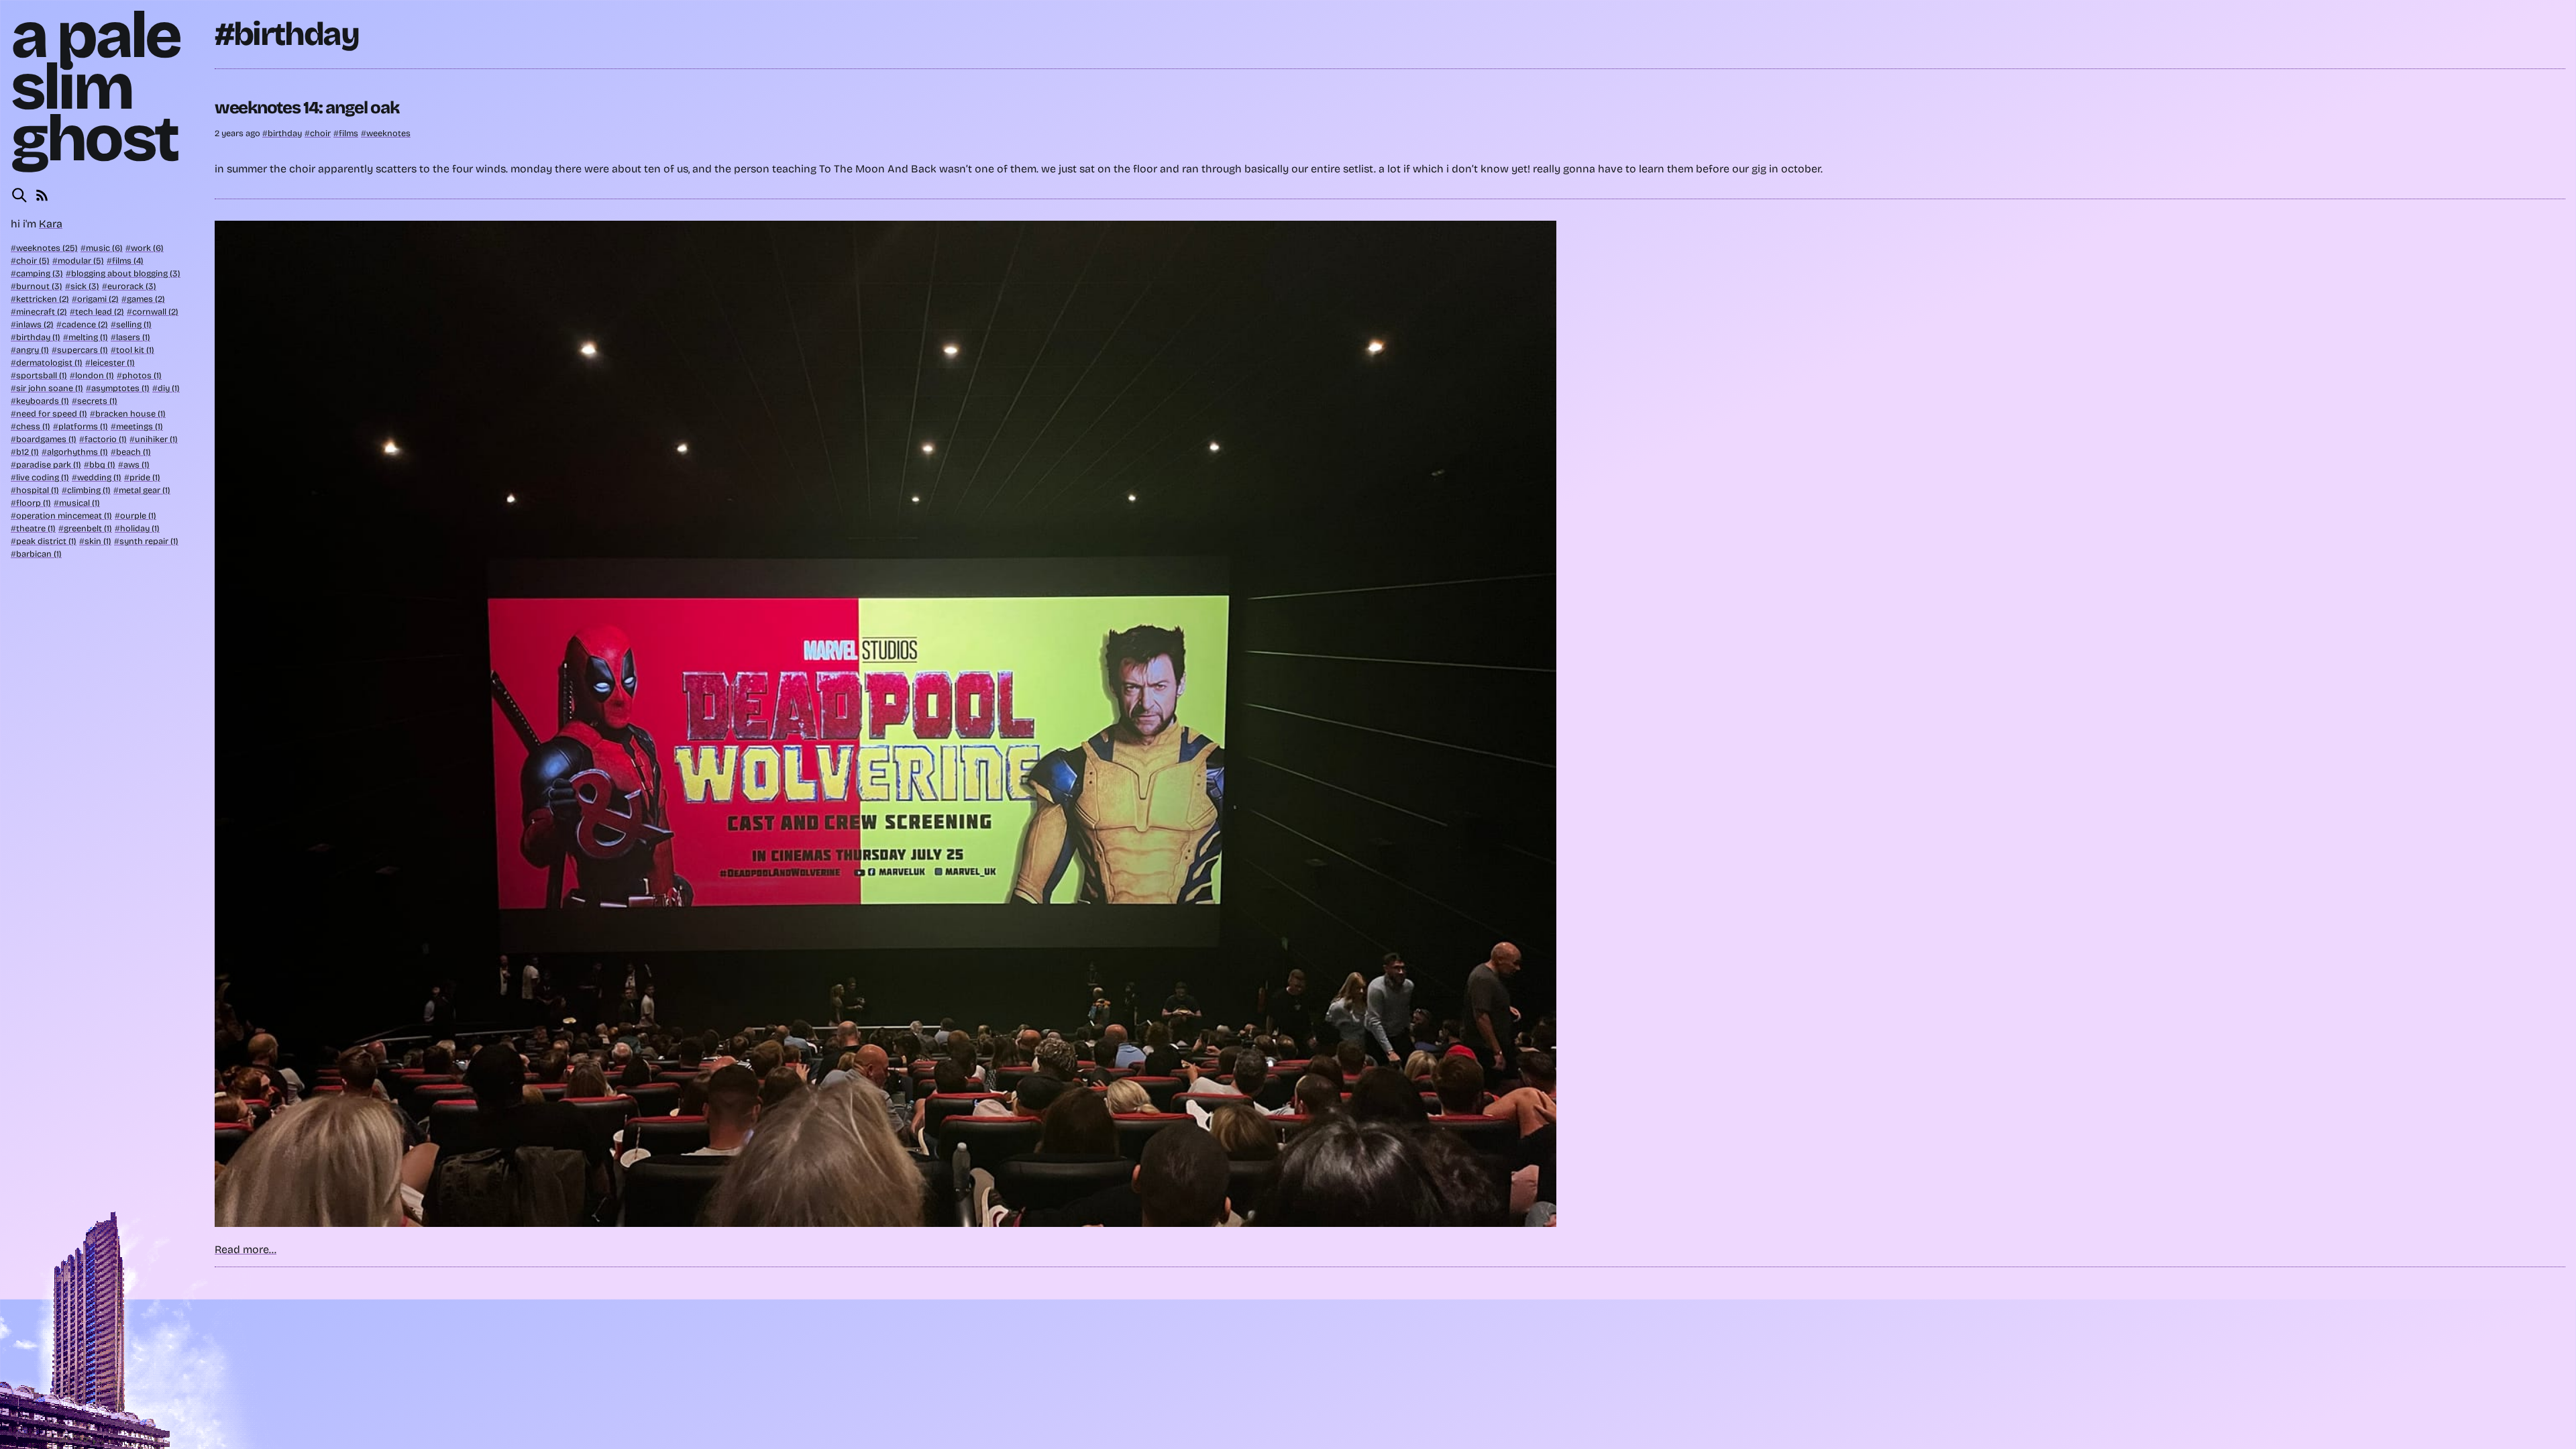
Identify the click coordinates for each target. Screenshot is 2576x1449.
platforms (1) (83, 426)
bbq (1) (102, 465)
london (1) (95, 375)
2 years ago (238, 133)
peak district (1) (46, 541)
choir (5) (33, 261)
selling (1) (134, 324)
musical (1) (79, 503)
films (348, 133)
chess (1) (33, 426)
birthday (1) (38, 337)
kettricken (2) (43, 299)
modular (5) (81, 261)
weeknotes (388, 133)
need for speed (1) (52, 414)
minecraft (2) (42, 312)
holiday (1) (140, 528)
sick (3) (85, 286)
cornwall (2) (155, 312)
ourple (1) (138, 516)
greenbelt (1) (88, 528)
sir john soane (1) (50, 388)
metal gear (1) (145, 490)
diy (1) (169, 388)
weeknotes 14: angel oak (307, 108)
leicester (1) (113, 363)
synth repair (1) (149, 541)
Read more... (246, 1249)
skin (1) (98, 541)
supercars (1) (83, 350)
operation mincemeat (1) (64, 516)
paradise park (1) (49, 465)
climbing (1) (89, 490)
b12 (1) (28, 452)
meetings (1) (140, 426)
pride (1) (145, 477)
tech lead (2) (100, 312)
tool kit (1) (135, 350)
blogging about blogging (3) (126, 273)
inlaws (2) (35, 324)
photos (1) (142, 375)
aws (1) (137, 465)
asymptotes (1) (120, 388)
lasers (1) (133, 337)
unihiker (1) (156, 439)
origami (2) (98, 299)
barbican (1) (39, 554)
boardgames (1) (46, 439)
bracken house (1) (130, 414)
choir (320, 133)
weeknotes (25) (47, 248)
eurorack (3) (132, 286)
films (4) (128, 261)
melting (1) (88, 337)
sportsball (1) (42, 375)
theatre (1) (36, 528)
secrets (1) (97, 401)
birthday (285, 133)
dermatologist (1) (49, 363)
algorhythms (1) (77, 452)
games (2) (146, 299)
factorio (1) (106, 439)
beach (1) (133, 452)
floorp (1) (34, 503)
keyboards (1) (43, 401)
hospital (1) (38, 490)
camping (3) (40, 273)
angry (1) (33, 350)
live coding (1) (43, 477)
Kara (51, 224)
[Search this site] (19, 195)
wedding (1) (99, 477)
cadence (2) (85, 324)
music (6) (104, 248)
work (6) (147, 248)
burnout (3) (39, 286)
